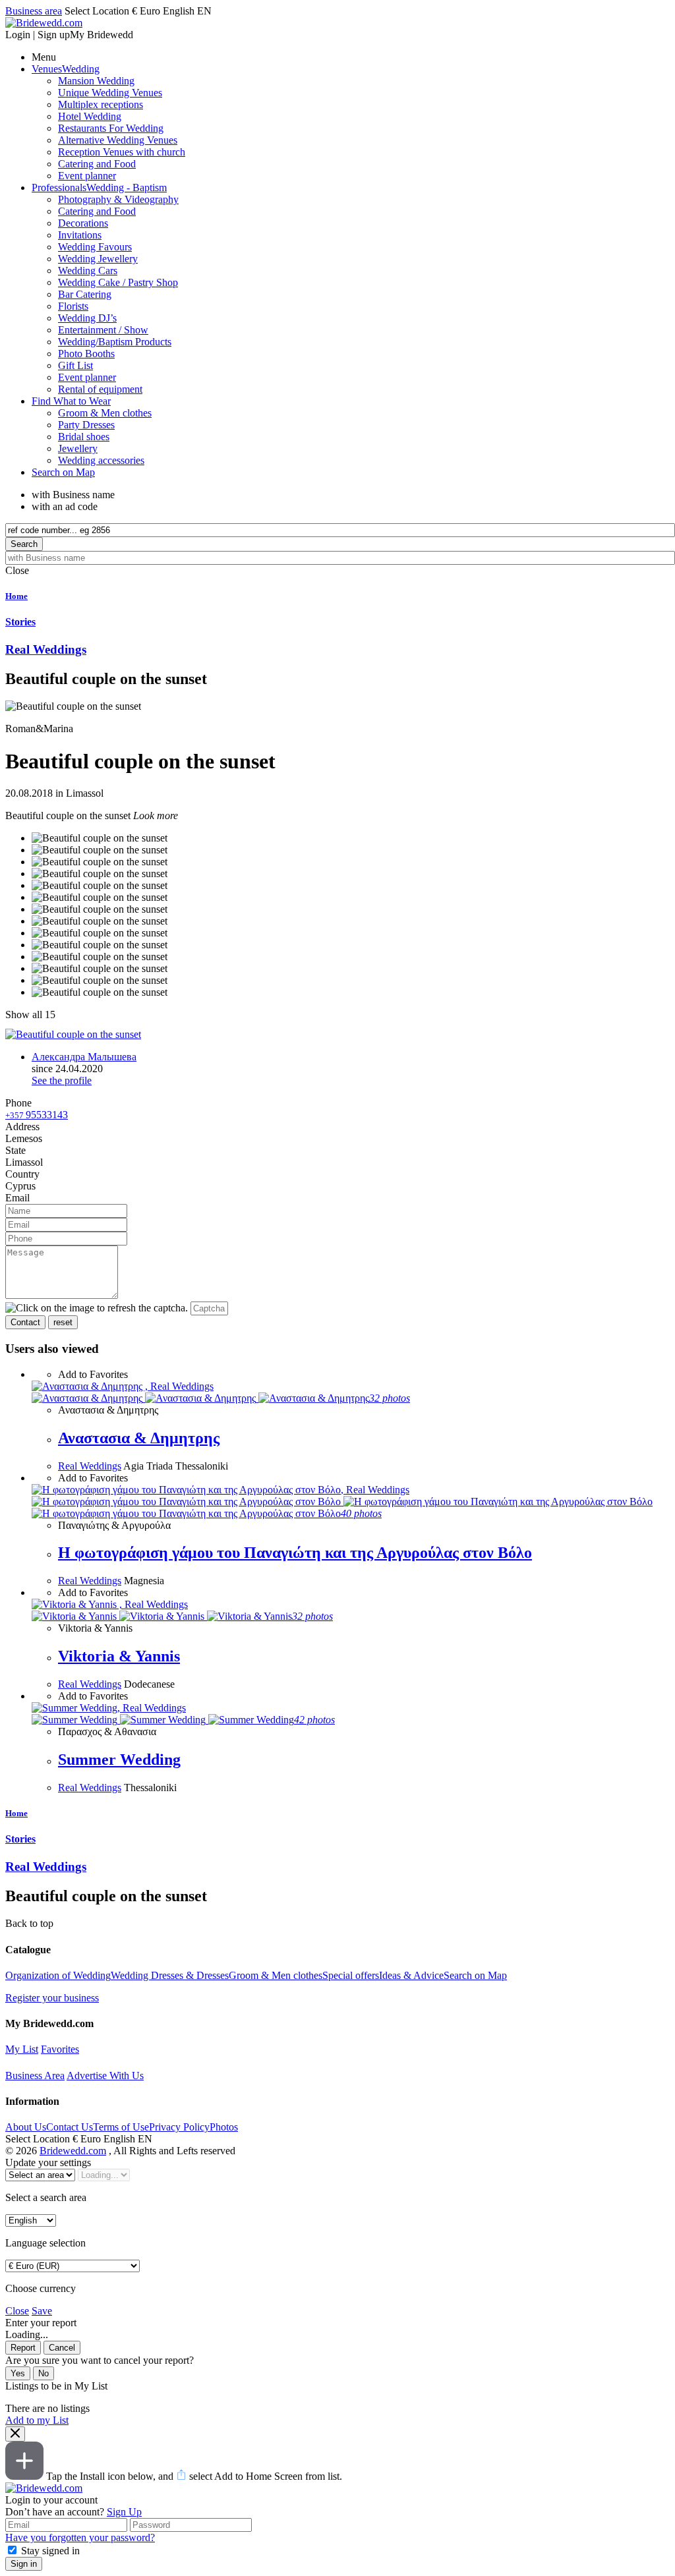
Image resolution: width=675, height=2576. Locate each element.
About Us (26, 2127)
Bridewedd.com (73, 2151)
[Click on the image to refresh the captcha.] (97, 1308)
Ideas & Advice (411, 1975)
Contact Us (70, 2127)
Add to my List (37, 2420)
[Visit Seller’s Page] (73, 1034)
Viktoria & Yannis (119, 1656)
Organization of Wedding (58, 1975)
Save (42, 2311)
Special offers (351, 1975)
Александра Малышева (84, 1057)
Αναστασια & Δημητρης (139, 1438)
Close (17, 2311)
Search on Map (475, 1975)
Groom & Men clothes (276, 1975)
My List (22, 2049)
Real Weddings (90, 1466)
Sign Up (124, 2512)
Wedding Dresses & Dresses (170, 1975)
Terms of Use (121, 2127)
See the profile (62, 1080)
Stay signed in (50, 2551)
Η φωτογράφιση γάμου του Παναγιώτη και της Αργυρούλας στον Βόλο (295, 1553)
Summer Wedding (119, 1760)
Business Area (35, 2075)
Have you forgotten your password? (80, 2537)
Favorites (60, 2049)
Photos (224, 2127)
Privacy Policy (179, 2127)
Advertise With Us (105, 2075)
